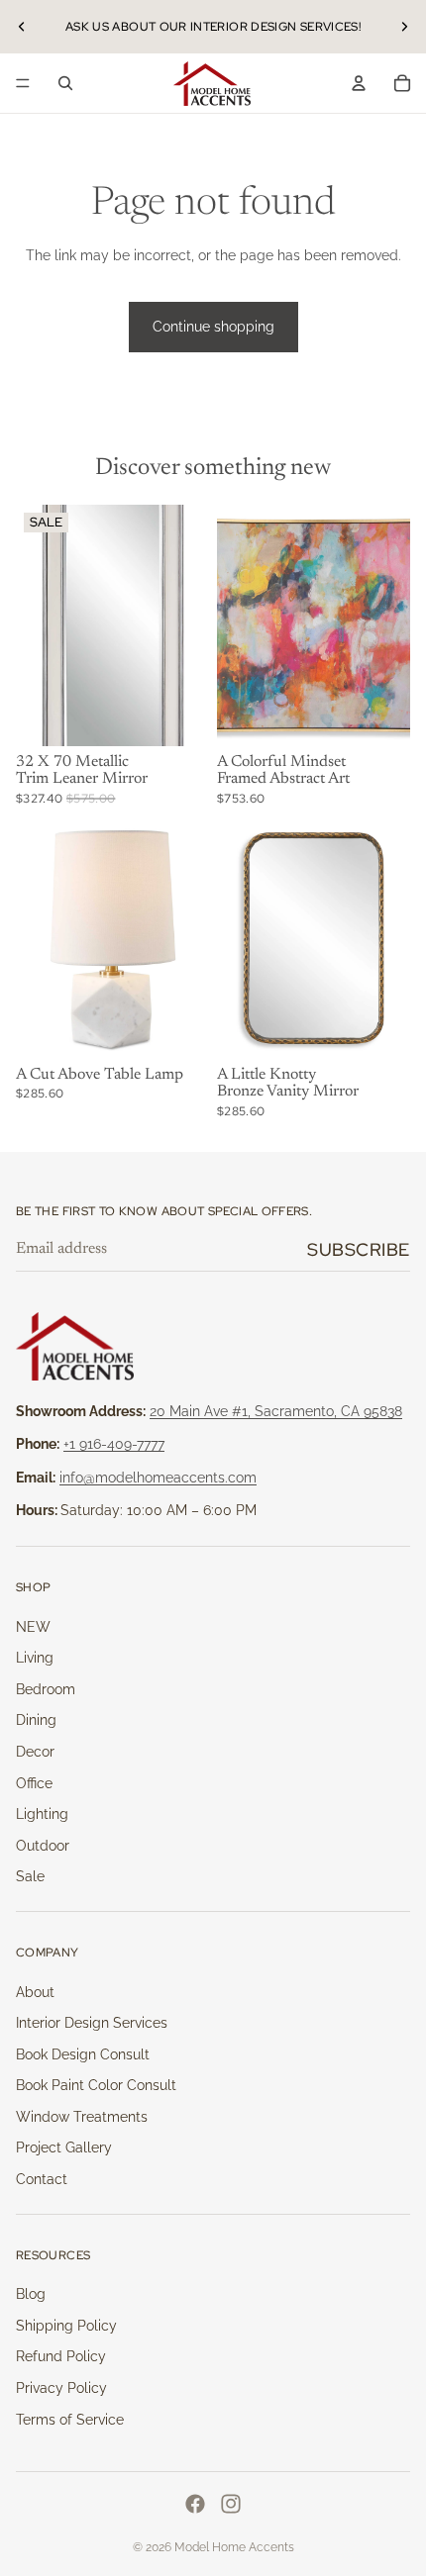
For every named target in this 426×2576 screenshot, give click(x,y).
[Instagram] (231, 2504)
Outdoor (43, 1846)
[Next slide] (404, 27)
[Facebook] (195, 2504)
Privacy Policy (61, 2388)
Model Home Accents (234, 2547)
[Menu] (23, 83)
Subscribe (359, 1249)
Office (34, 1783)
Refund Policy (61, 2356)
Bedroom (46, 1689)
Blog (31, 2294)
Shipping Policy (66, 2326)
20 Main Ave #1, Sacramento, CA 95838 (276, 1411)
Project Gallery (64, 2147)
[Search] (65, 83)
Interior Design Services (92, 2023)
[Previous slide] (22, 27)
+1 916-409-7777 (114, 1444)
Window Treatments (82, 2117)
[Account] (359, 83)
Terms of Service (70, 2420)
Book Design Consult (83, 2054)
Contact (42, 2179)
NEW (33, 1627)
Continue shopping (213, 327)
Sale (30, 1876)
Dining (36, 1720)
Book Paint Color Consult (96, 2085)
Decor (35, 1752)
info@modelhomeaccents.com (158, 1478)
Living (35, 1658)
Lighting (42, 1814)
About (35, 1992)
